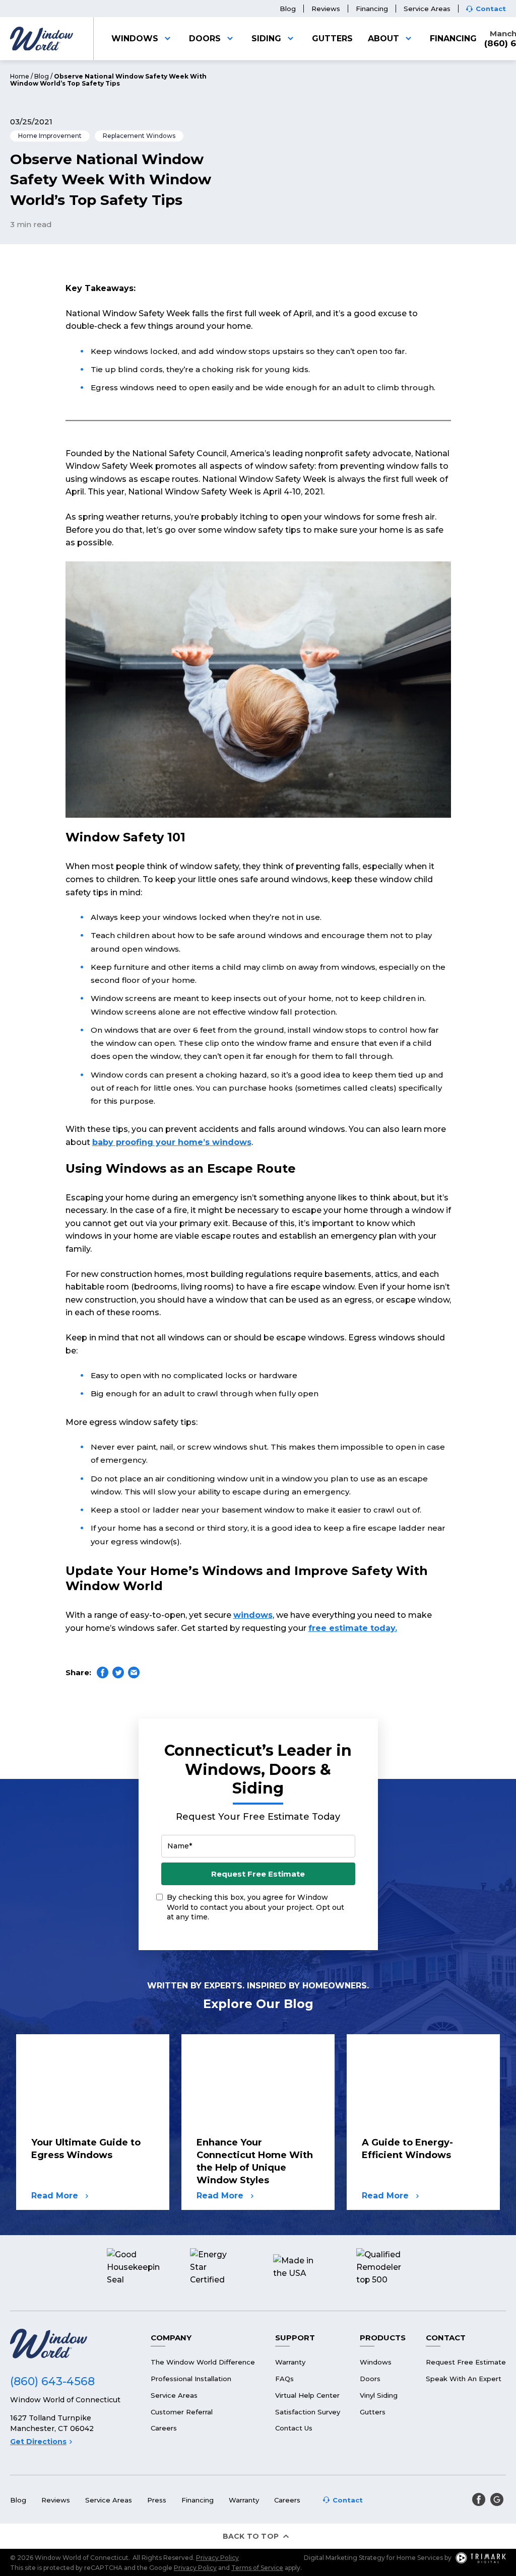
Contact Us (294, 2428)
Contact (491, 9)
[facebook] (479, 2499)
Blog (288, 9)
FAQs (284, 2379)
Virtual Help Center (307, 2395)
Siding (266, 39)
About (383, 39)
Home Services (420, 2558)
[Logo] (42, 39)
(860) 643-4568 (52, 2381)
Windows (135, 39)
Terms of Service (257, 2568)
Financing (372, 9)
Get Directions (38, 2442)
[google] (497, 2499)
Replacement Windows (139, 136)
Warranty (290, 2362)
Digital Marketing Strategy (344, 2558)
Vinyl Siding (379, 2395)
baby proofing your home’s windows (172, 1142)
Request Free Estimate (258, 1874)
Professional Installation (191, 2379)
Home (20, 76)
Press (157, 2500)
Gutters (332, 39)
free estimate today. (353, 1628)
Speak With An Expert (464, 2379)
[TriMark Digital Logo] (481, 2558)
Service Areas (427, 9)
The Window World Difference (203, 2362)
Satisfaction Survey (308, 2412)
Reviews (326, 9)
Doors (205, 39)
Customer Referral (182, 2412)
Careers (164, 2428)
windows (253, 1615)
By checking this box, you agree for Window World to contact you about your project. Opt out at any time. (255, 1907)
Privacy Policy (217, 2558)
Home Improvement (50, 136)
